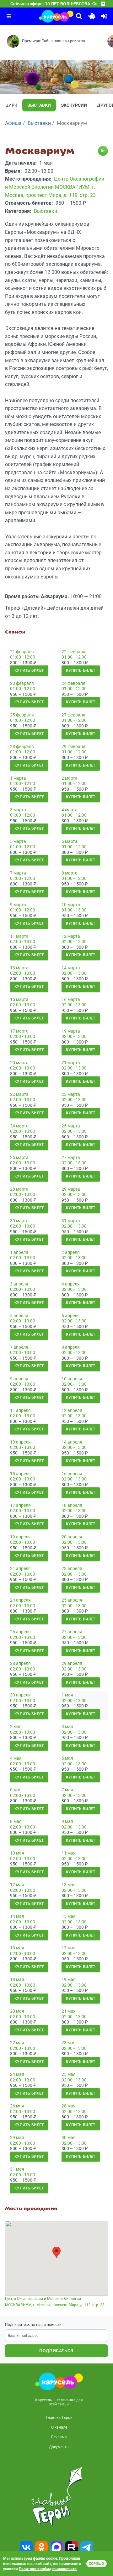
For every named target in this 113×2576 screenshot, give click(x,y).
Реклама (59, 2437)
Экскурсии (74, 105)
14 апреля (72, 1442)
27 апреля (72, 1632)
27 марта (71, 1157)
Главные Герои (59, 2418)
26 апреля (20, 1632)
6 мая (16, 1790)
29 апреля (72, 1663)
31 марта (71, 1221)
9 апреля (19, 1379)
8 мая (16, 1821)
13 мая (69, 1885)
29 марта (71, 1189)
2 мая (16, 1727)
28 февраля (22, 747)
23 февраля (22, 683)
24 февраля (73, 683)
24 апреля (20, 1600)
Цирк (11, 105)
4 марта (70, 810)
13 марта (19, 968)
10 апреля (72, 1379)
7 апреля (19, 1347)
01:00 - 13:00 (74, 910)
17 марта (19, 1031)
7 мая (67, 1790)
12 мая (17, 1885)
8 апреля (71, 1347)
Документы (59, 2447)
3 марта (18, 810)
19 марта (71, 1031)
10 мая (17, 1853)
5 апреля (19, 1316)
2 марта (70, 778)
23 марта (71, 1094)
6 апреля (71, 1316)
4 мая (16, 1758)
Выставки (39, 105)
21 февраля (22, 652)
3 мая (67, 1727)
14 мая (17, 1916)
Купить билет (29, 670)
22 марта (19, 1094)
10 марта (71, 905)
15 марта (19, 999)
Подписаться (56, 2351)
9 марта (18, 905)
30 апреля (20, 1695)
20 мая (17, 2011)
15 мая (69, 1916)
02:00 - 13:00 (23, 942)
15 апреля (20, 1474)
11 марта (19, 936)
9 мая (67, 1821)
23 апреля (72, 1568)
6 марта (70, 841)
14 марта (71, 968)
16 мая (17, 1948)
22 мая (17, 2043)
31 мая (17, 2169)
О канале (59, 2427)
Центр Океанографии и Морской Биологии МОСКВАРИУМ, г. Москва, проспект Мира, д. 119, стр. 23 (55, 2302)
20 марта (19, 1063)
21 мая (69, 2011)
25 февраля (22, 715)
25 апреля (72, 1600)
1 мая (67, 1695)
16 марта (71, 999)
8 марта (70, 873)
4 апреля (71, 1284)
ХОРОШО (97, 2564)
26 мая (17, 2106)
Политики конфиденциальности (48, 2569)
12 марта (71, 936)
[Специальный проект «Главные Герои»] (56, 2496)
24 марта (19, 1126)
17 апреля (20, 1505)
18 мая (17, 1979)
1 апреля (19, 1252)
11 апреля (20, 1410)
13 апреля (20, 1442)
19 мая (69, 1979)
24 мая (17, 2074)
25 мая (69, 2074)
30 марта (19, 1221)
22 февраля (73, 652)
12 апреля (72, 1410)
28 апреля (20, 1663)
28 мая (69, 2106)
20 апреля (72, 1537)
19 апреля (20, 1537)
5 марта (18, 841)
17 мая (69, 1948)
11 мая (69, 1853)
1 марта (18, 778)
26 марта (19, 1157)
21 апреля (20, 1568)
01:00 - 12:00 (23, 657)
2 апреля (71, 1252)
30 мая (69, 2137)
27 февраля (73, 715)
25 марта (71, 1126)
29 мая (17, 2137)
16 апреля (72, 1474)
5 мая (67, 1758)
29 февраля (73, 747)
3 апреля (19, 1284)
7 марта (18, 873)
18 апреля (72, 1505)
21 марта (71, 1063)
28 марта (19, 1189)
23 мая (69, 2043)
